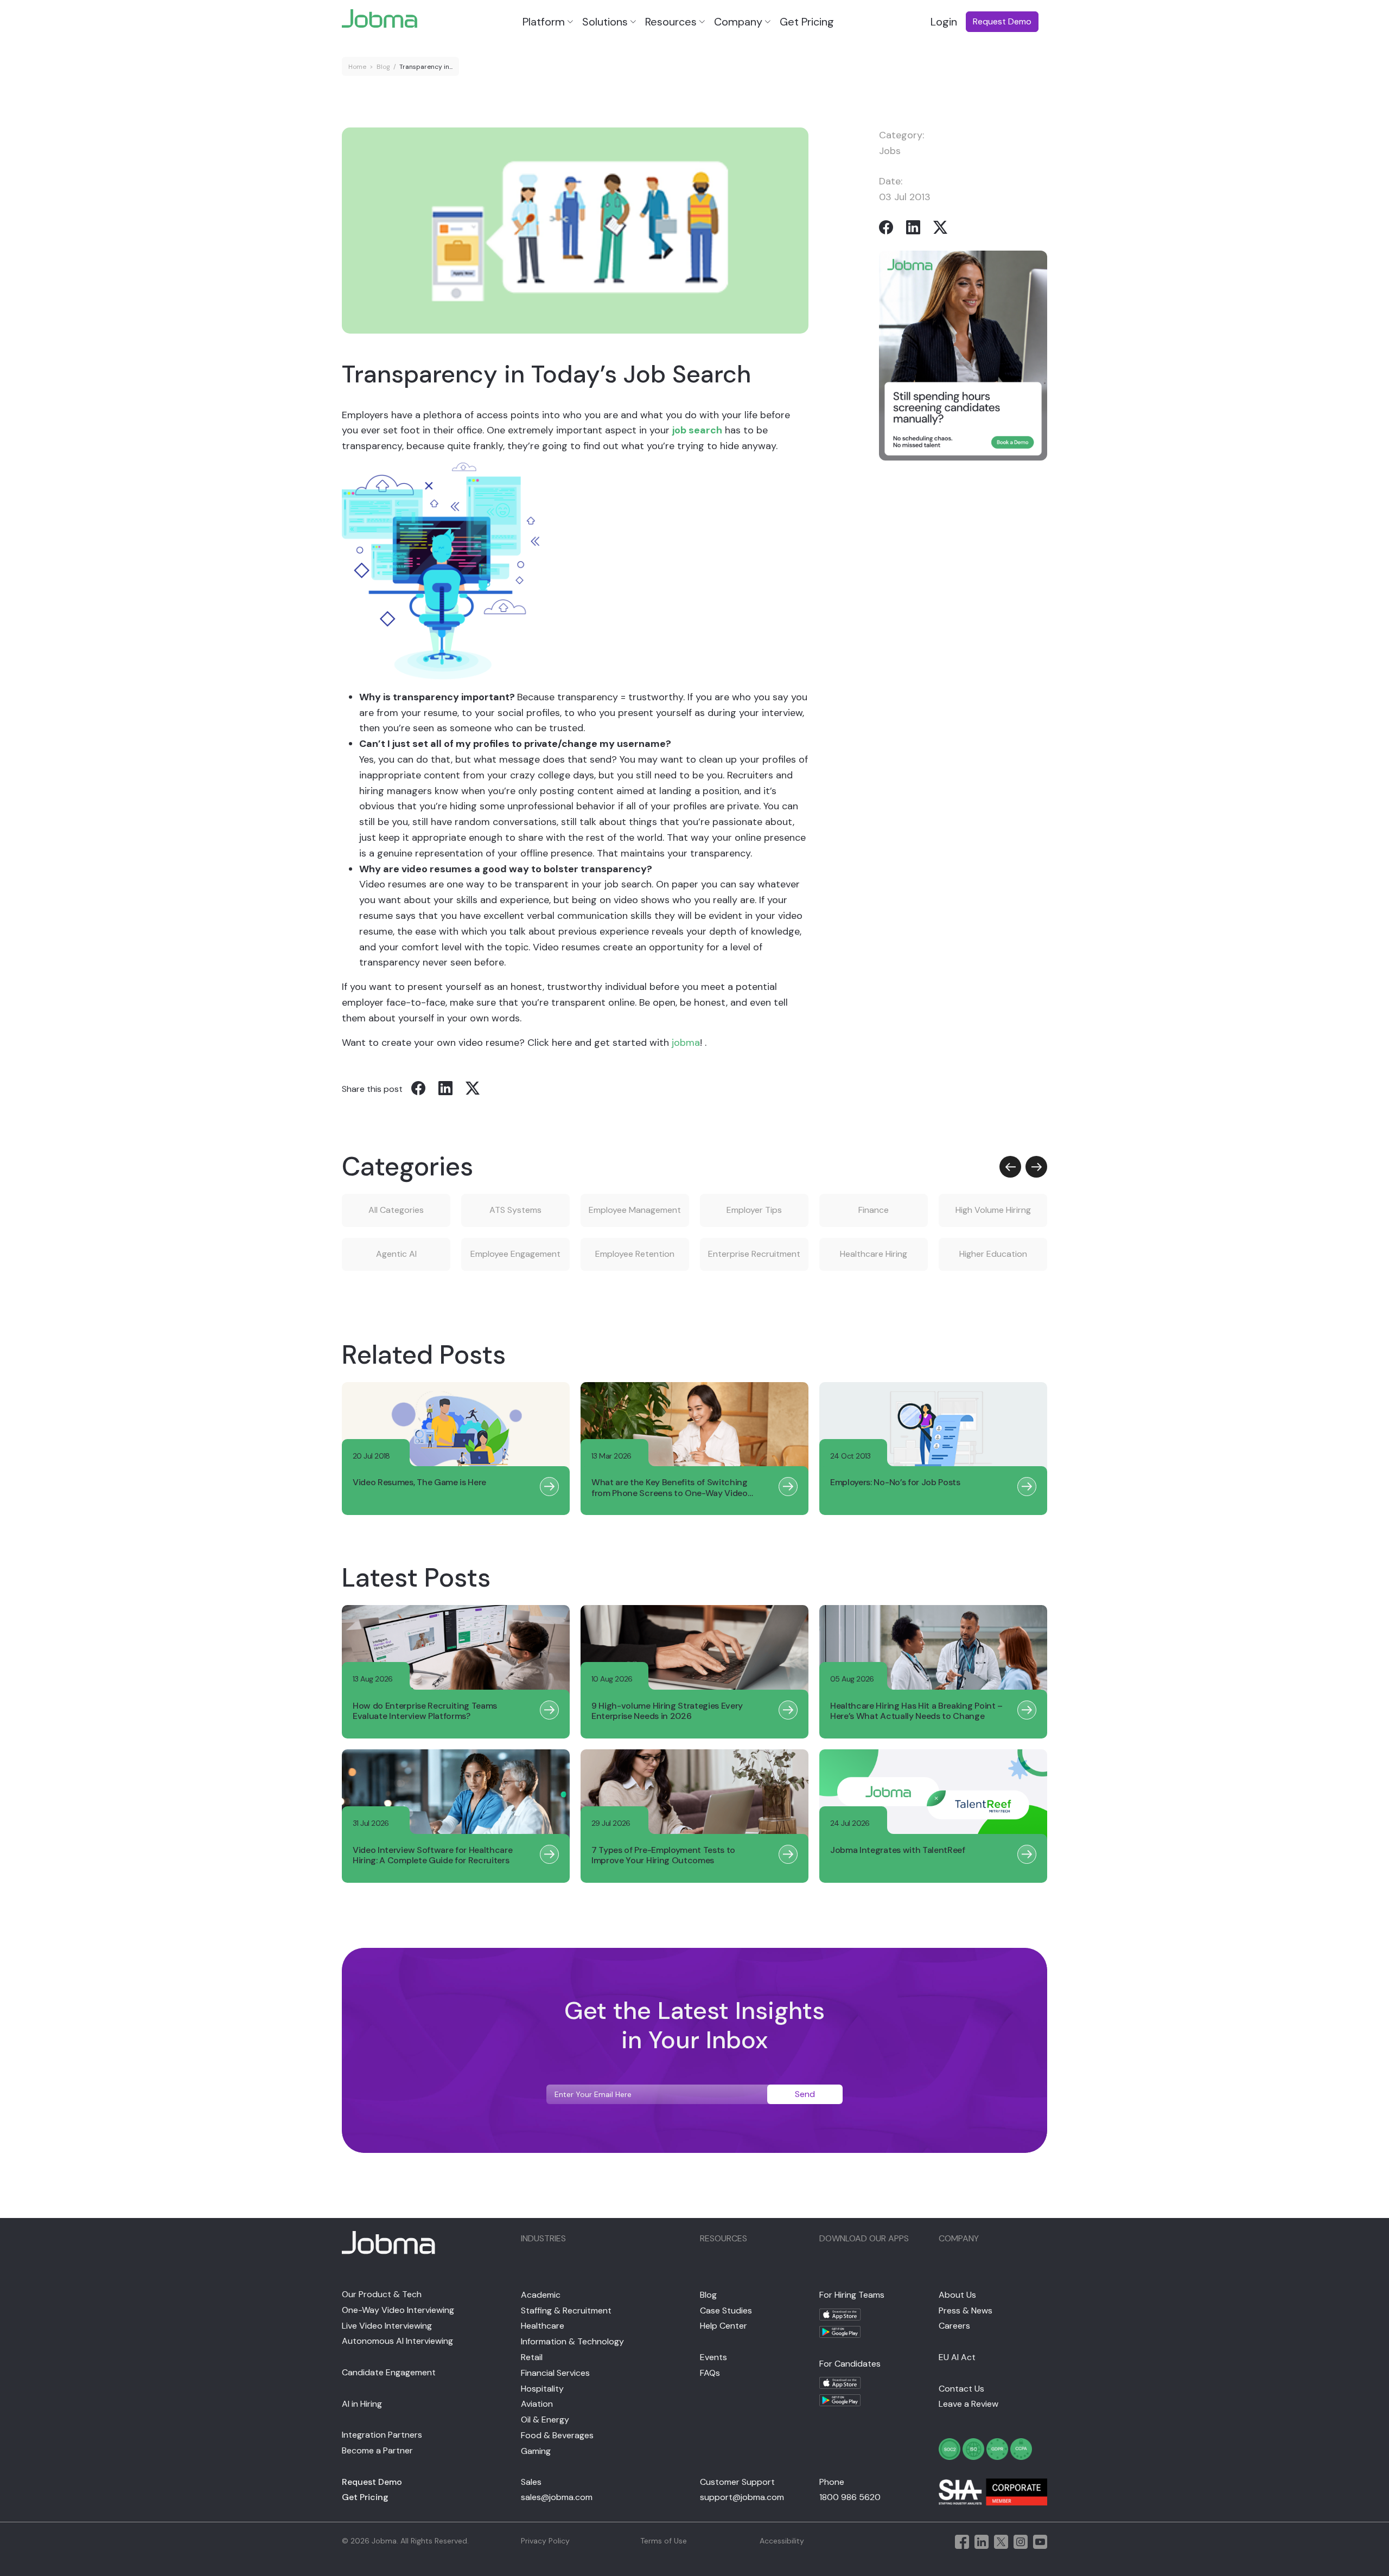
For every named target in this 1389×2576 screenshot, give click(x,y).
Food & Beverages (557, 2435)
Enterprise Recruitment (754, 1254)
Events (713, 2357)
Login (944, 22)
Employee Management (635, 1210)
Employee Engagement (515, 1254)
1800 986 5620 (850, 2497)
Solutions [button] (605, 22)
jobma (686, 1043)
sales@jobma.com (557, 2497)
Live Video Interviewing (387, 2326)
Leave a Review (969, 2404)
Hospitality (542, 2389)
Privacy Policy (545, 2541)
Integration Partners (382, 2435)
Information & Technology (572, 2341)
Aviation (537, 2404)
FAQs (710, 2373)
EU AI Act (957, 2357)
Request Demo (372, 2482)
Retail (532, 2357)
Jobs (890, 151)
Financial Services (555, 2373)
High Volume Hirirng (993, 1210)
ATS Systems (515, 1210)
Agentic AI (396, 1254)
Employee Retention (635, 1254)
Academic (541, 2295)
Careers (954, 2326)
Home (357, 67)
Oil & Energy (545, 2420)
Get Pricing (807, 22)
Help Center (724, 2326)
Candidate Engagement (389, 2372)
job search (697, 430)
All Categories (396, 1210)
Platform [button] (544, 22)
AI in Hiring (362, 2404)
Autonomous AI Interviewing (397, 2341)
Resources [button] (671, 22)
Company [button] (738, 22)
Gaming (536, 2451)
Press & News (966, 2310)
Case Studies (726, 2310)
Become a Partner (377, 2450)
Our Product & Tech (382, 2294)
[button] (1010, 1167)
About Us (957, 2295)
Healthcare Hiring (874, 1254)
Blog (383, 67)
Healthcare (543, 2326)
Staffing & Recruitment (566, 2310)
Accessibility (782, 2541)
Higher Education (993, 1254)
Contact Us (961, 2389)
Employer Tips (754, 1210)
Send (805, 2094)
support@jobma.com (742, 2497)
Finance (874, 1210)
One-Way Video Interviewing (398, 2310)
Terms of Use (664, 2541)
